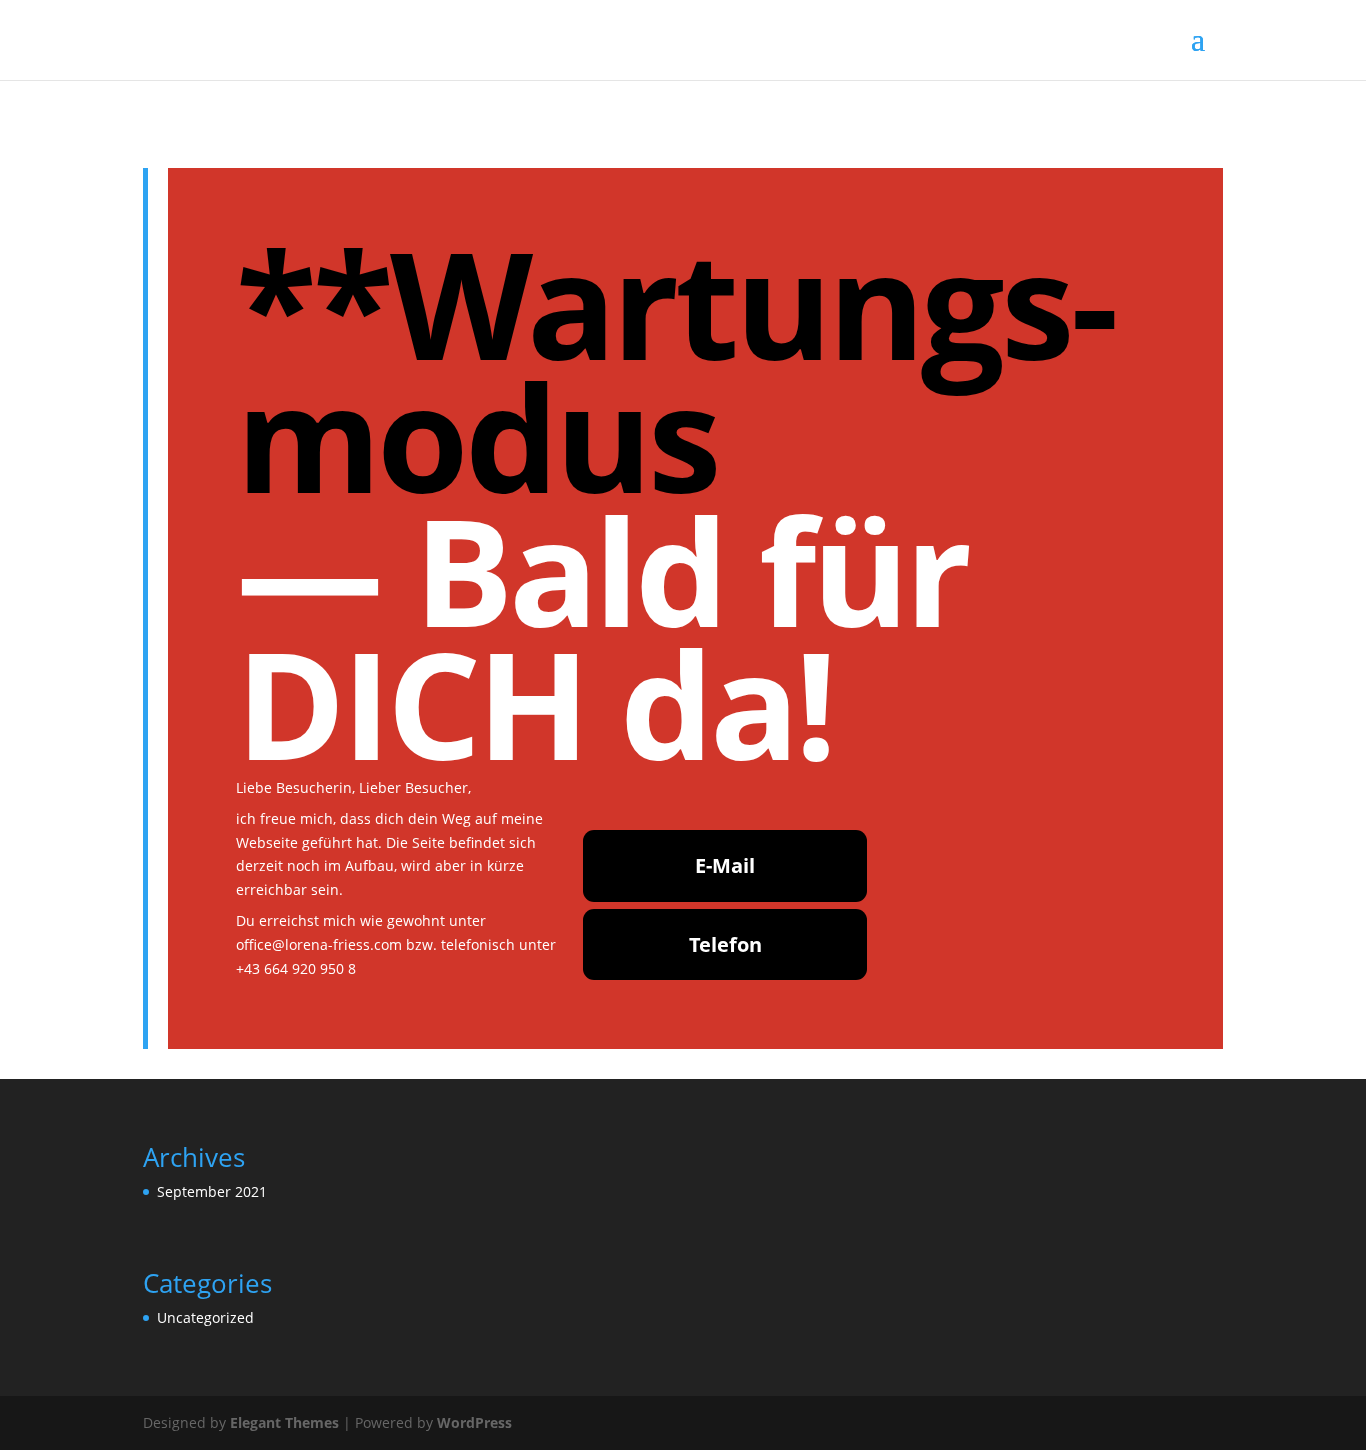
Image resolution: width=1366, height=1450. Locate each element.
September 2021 (212, 1191)
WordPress (474, 1422)
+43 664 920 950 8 (296, 968)
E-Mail (725, 865)
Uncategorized (205, 1317)
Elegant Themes (284, 1422)
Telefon (725, 944)
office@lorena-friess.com (319, 944)
